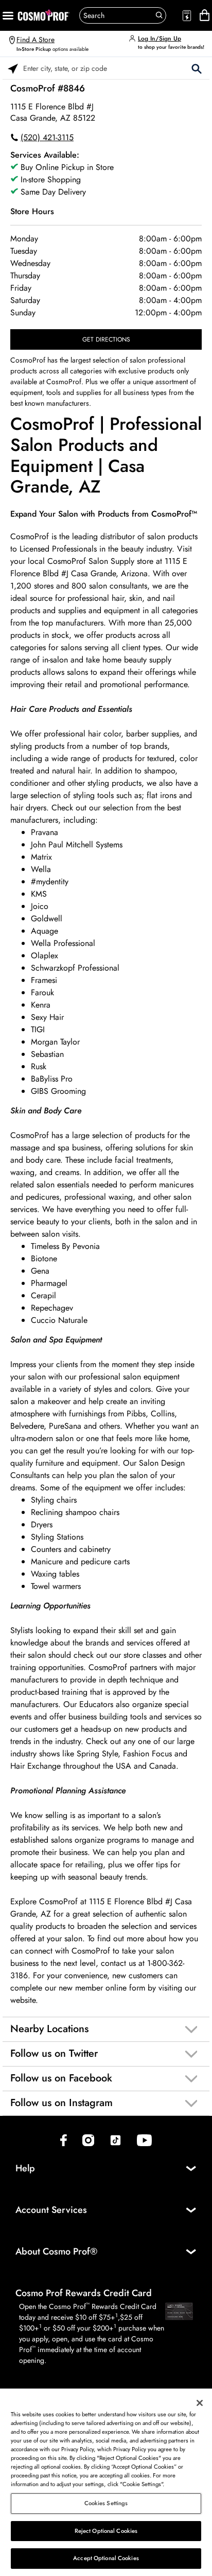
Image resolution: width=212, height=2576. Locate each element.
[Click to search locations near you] (13, 68)
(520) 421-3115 (47, 137)
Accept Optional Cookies (106, 2558)
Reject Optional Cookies (106, 2531)
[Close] (200, 2403)
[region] (106, 2482)
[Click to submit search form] (197, 68)
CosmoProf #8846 (48, 88)
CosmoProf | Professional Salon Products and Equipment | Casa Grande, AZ (106, 456)
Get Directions (106, 339)
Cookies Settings (106, 2503)
